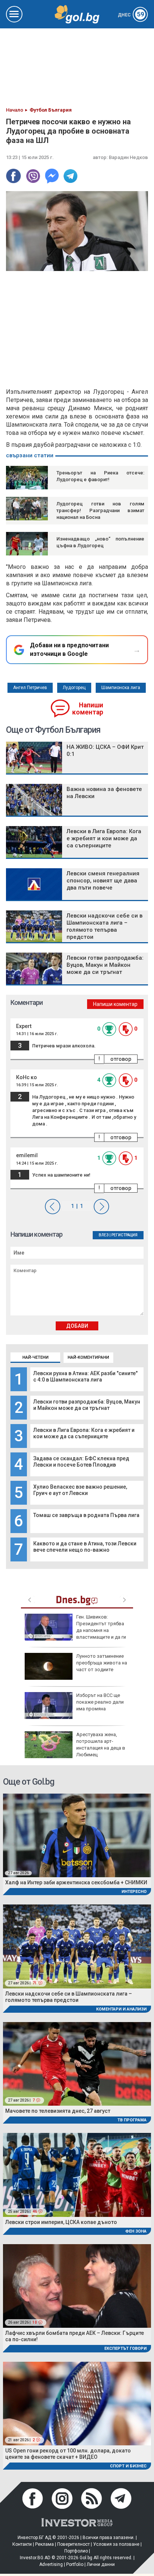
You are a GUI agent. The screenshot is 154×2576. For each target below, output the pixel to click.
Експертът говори (125, 2348)
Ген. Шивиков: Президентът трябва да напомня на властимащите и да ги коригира (75, 1630)
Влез (104, 1235)
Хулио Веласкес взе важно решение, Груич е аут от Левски (80, 1490)
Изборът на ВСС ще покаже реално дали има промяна (100, 1702)
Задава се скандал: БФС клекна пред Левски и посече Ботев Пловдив (81, 1462)
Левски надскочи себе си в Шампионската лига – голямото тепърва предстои (104, 926)
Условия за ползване (116, 2544)
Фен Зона (136, 2231)
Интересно (134, 1892)
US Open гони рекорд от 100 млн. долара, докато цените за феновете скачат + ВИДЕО (68, 2454)
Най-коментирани (88, 1357)
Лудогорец (74, 688)
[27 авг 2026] (77, 1835)
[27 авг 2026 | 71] (77, 1946)
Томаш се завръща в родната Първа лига (86, 1515)
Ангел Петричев (30, 688)
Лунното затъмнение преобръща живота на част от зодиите (102, 1663)
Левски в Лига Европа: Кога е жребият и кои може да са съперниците (84, 1433)
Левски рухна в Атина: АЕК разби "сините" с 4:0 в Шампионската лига (85, 1376)
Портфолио (76, 2551)
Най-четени (36, 1357)
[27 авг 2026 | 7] (77, 2063)
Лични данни (101, 2564)
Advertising (51, 2564)
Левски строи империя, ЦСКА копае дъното (61, 2222)
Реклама (44, 2544)
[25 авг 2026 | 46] (77, 2175)
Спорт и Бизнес (128, 2466)
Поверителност (73, 2544)
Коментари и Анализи (121, 2009)
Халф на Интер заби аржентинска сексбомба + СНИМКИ (76, 1882)
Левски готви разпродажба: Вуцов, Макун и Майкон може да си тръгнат (87, 1405)
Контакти (22, 2544)
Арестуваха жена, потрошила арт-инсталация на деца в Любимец (101, 1745)
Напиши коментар (88, 709)
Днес (131, 15)
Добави (77, 1326)
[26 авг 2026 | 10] (77, 2285)
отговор (121, 1059)
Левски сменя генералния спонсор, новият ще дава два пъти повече (103, 881)
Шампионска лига (121, 688)
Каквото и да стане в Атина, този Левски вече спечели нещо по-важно (85, 1547)
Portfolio (75, 2564)
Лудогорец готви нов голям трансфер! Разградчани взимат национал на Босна (100, 510)
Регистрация (124, 1235)
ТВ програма (132, 2120)
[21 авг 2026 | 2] (77, 2403)
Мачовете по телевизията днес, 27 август (58, 2111)
